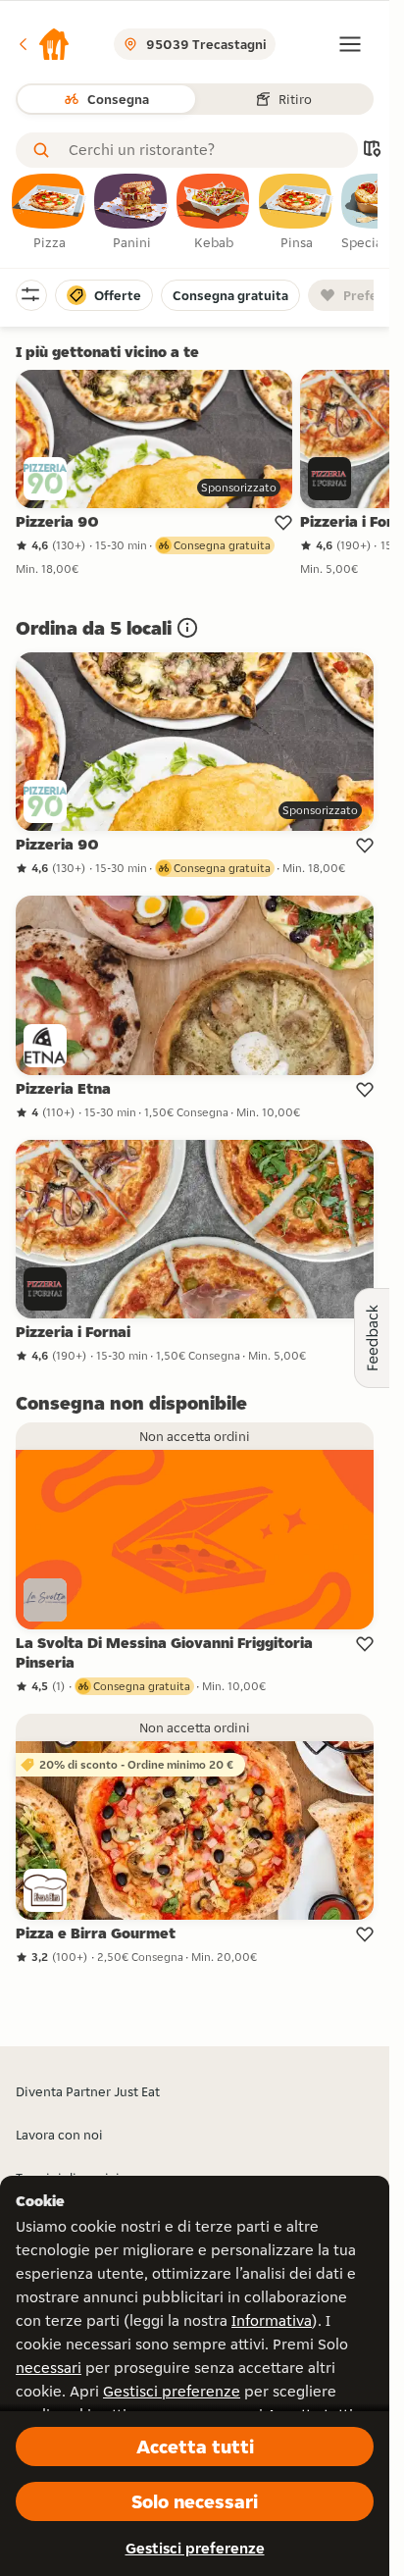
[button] (43, 44)
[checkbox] (49, 213)
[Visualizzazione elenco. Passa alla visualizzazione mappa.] (372, 151)
